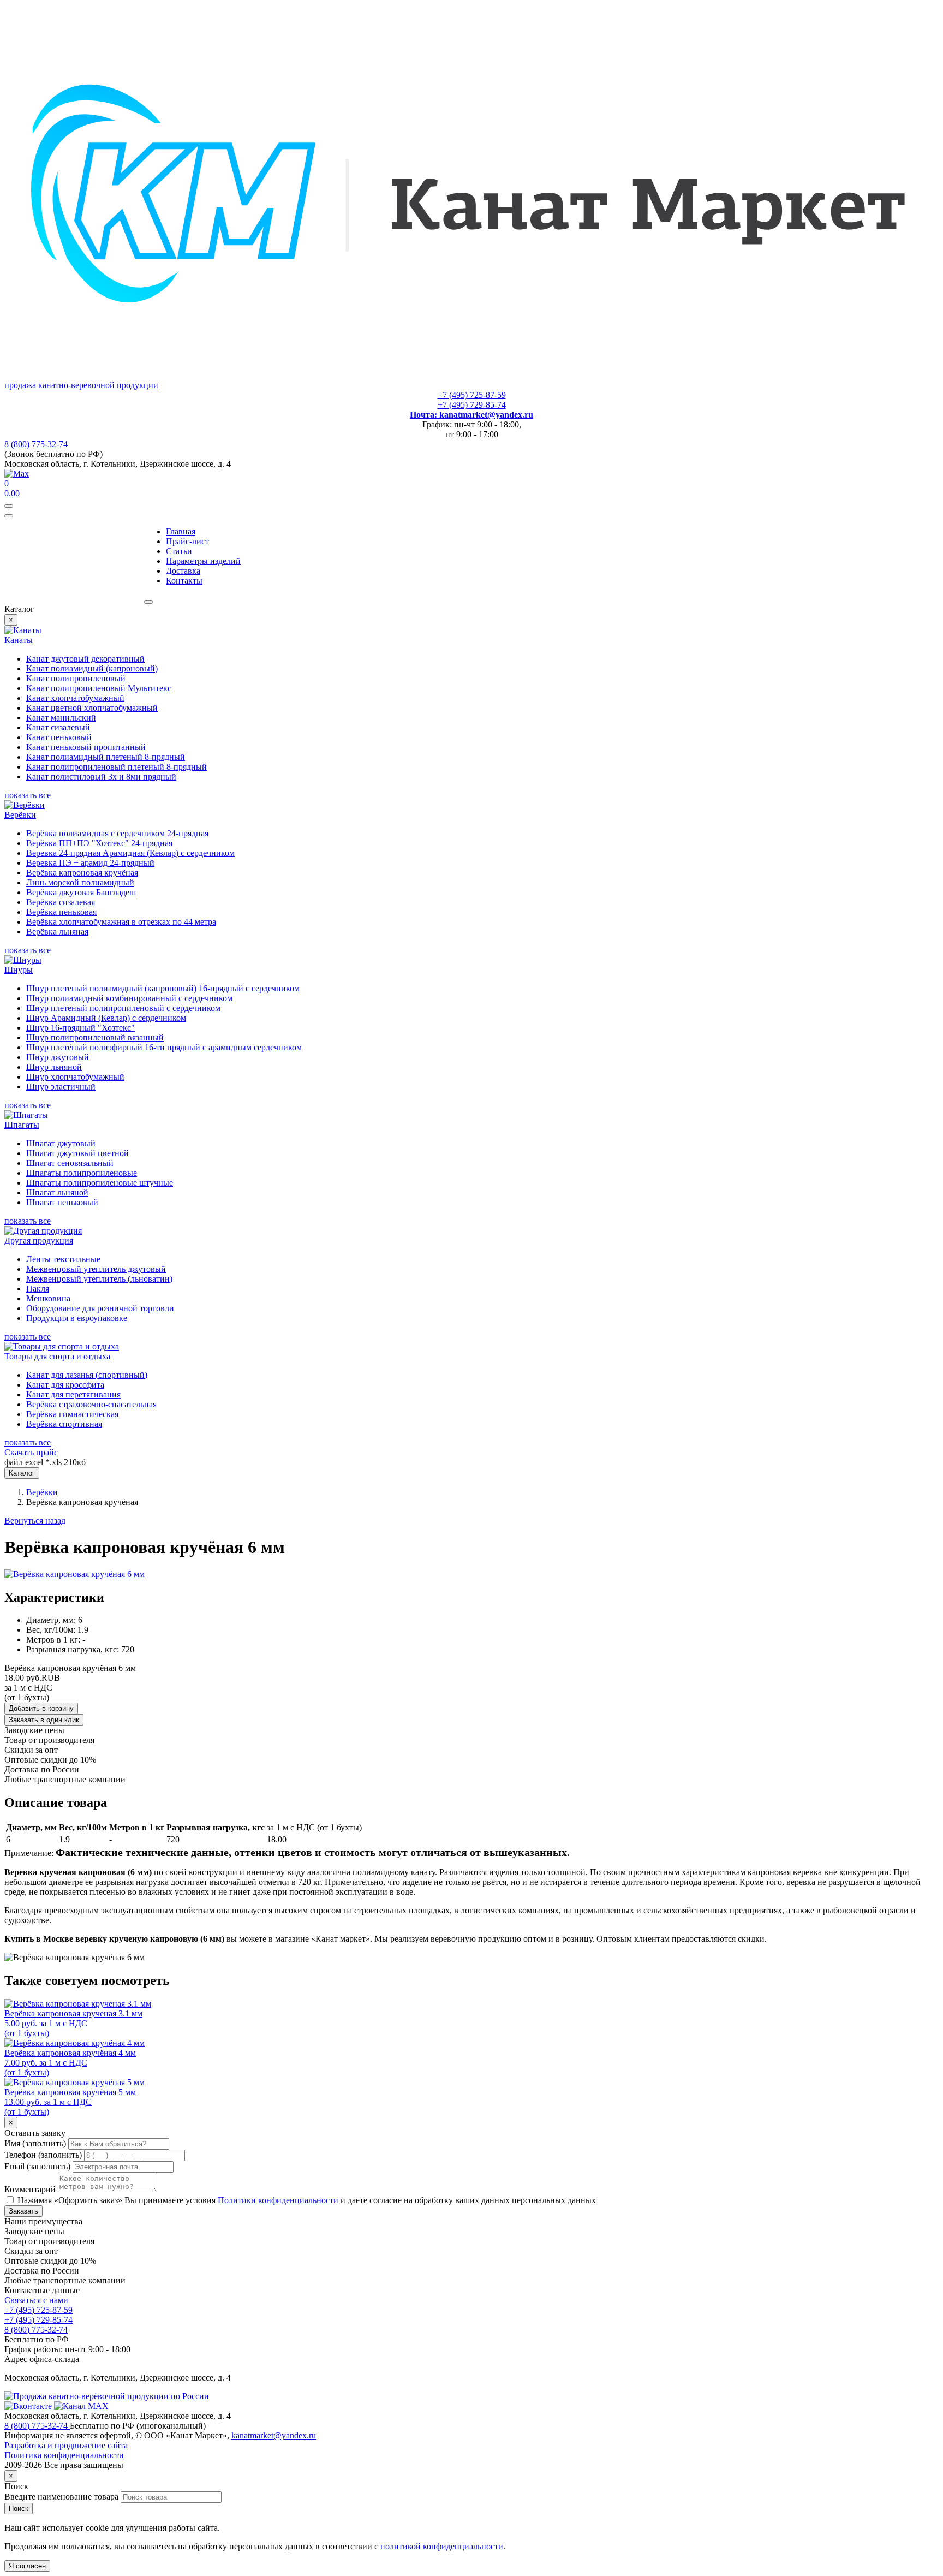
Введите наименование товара (61, 2497)
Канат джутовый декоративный (85, 659)
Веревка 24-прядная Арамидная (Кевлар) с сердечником (130, 853)
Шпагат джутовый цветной (77, 1153)
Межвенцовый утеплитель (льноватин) (99, 1279)
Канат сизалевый (58, 727)
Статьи (179, 551)
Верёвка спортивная (64, 1424)
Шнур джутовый (58, 1057)
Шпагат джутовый (61, 1143)
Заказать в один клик (44, 1720)
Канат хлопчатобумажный (75, 698)
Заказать (23, 2211)
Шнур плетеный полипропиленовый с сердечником (123, 1008)
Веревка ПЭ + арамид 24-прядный (90, 863)
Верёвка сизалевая (61, 902)
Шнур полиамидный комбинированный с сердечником (129, 998)
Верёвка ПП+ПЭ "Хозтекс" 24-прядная (99, 843)
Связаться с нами (36, 2300)
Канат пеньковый (59, 737)
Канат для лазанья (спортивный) (87, 1375)
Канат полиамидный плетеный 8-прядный (106, 757)
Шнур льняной (54, 1067)
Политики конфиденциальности (278, 2200)
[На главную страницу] (107, 2396)
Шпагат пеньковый (62, 1202)
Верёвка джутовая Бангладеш (81, 892)
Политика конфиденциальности (64, 2455)
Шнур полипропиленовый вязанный (95, 1037)
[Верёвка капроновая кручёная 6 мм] (74, 1574)
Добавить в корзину (41, 1708)
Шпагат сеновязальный (70, 1163)
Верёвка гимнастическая (72, 1414)
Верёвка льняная (57, 932)
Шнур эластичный (61, 1087)
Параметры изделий (203, 561)
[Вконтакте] (29, 2406)
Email (37, 2166)
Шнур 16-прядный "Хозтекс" (80, 1028)
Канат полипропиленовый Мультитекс (99, 688)
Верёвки (42, 1492)
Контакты (184, 581)
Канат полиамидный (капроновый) (92, 668)
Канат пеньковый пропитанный (86, 747)
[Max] (17, 474)
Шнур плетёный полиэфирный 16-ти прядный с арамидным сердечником (164, 1047)
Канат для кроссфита (65, 1385)
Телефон (43, 2155)
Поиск (19, 2509)
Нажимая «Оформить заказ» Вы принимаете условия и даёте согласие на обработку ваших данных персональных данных (306, 2200)
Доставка (183, 571)
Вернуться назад (35, 1521)
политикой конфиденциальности (442, 2546)
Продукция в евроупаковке (77, 1318)
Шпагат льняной (57, 1192)
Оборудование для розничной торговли (100, 1308)
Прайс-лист (187, 541)
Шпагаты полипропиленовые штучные (100, 1183)
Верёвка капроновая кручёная (82, 873)
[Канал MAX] (81, 2406)
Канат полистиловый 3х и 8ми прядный (101, 777)
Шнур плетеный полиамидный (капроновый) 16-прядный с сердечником (163, 988)
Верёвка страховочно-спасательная (91, 1404)
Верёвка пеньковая (61, 912)
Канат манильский (61, 718)
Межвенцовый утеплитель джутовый (96, 1269)
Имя (35, 2143)
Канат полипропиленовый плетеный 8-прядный (117, 767)
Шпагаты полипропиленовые (82, 1173)
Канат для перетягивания (73, 1394)
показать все (28, 795)
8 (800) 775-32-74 (36, 444)
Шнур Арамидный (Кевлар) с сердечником (106, 1018)
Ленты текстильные (63, 1259)
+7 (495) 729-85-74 (472, 405)
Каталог (22, 1473)
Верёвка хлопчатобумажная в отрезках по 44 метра (121, 922)
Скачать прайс (31, 1452)
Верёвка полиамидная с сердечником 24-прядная (117, 833)
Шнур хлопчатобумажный (75, 1077)
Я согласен (27, 2566)
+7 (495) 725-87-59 (472, 395)
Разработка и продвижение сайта (66, 2445)
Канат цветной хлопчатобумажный (92, 708)
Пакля (38, 1289)
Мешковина (48, 1298)
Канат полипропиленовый (76, 678)
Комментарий (30, 2189)
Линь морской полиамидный (80, 882)
